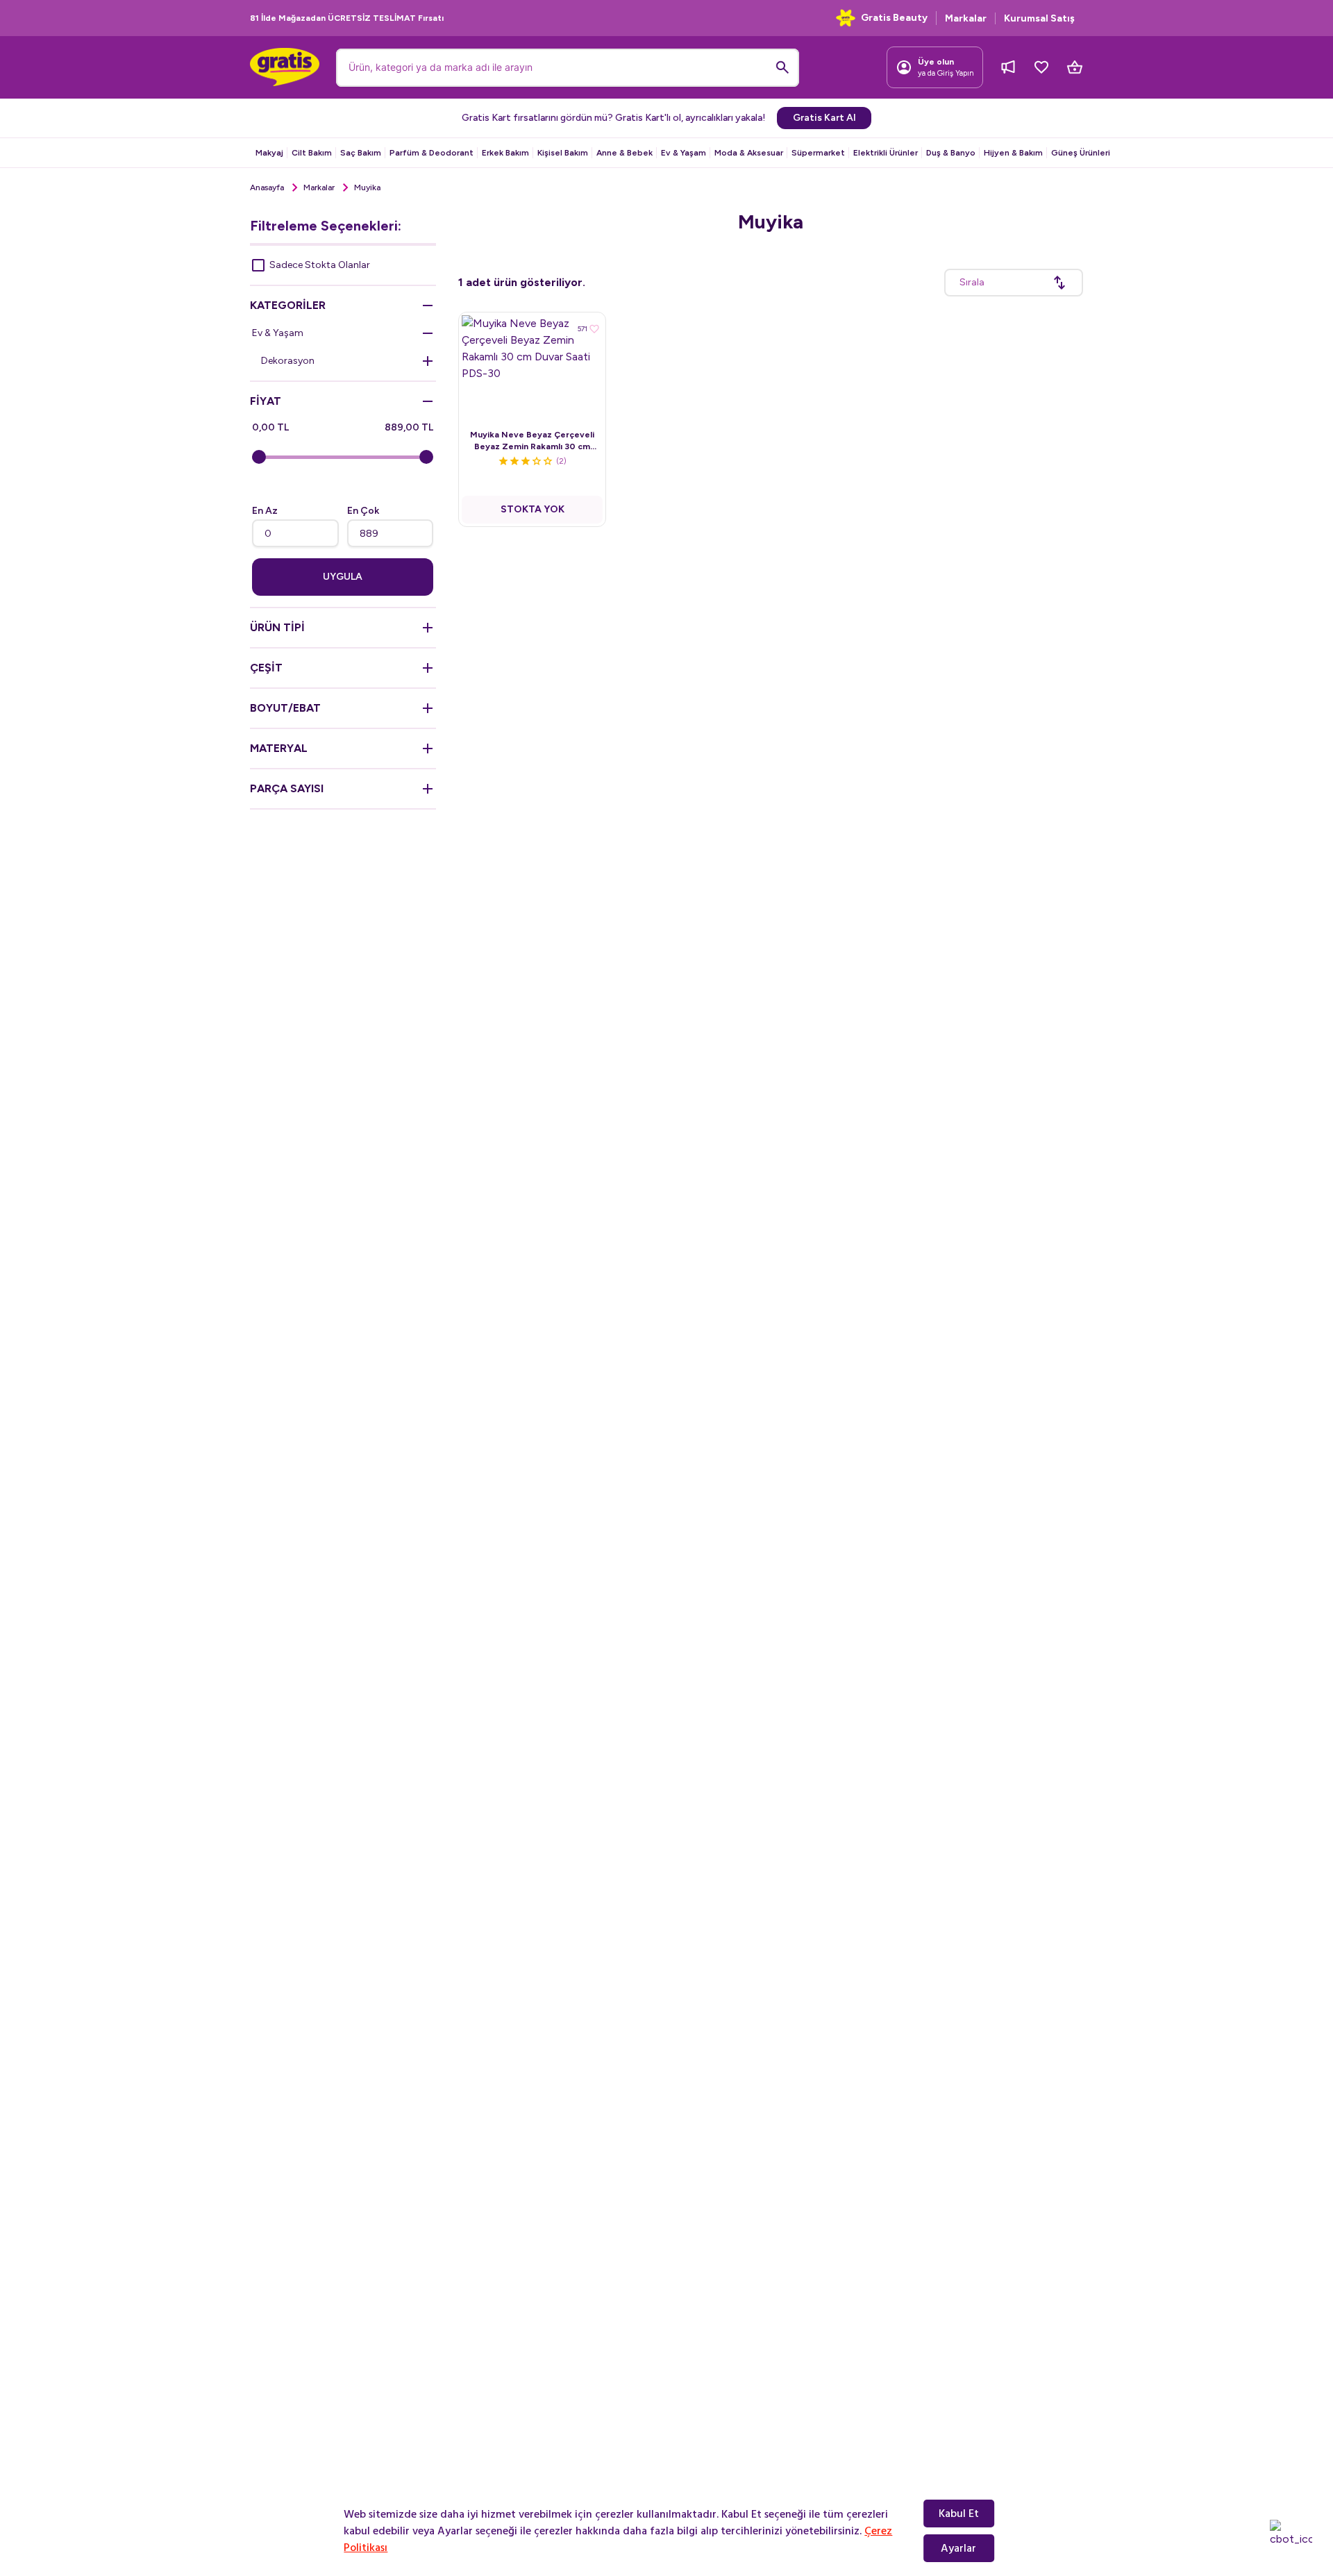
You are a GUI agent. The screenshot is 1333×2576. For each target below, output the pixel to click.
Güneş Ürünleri (1081, 153)
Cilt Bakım (312, 153)
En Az (265, 511)
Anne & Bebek (624, 153)
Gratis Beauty (894, 18)
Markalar (319, 187)
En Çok (363, 511)
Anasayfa (267, 187)
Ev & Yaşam (684, 153)
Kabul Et (959, 2514)
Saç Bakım (361, 153)
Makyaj (269, 153)
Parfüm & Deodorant (431, 153)
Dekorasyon (288, 361)
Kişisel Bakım (563, 153)
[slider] (259, 457)
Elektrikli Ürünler (886, 153)
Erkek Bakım (505, 153)
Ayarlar (958, 2548)
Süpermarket (818, 153)
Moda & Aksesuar (749, 153)
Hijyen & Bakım (1013, 153)
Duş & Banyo (951, 153)
